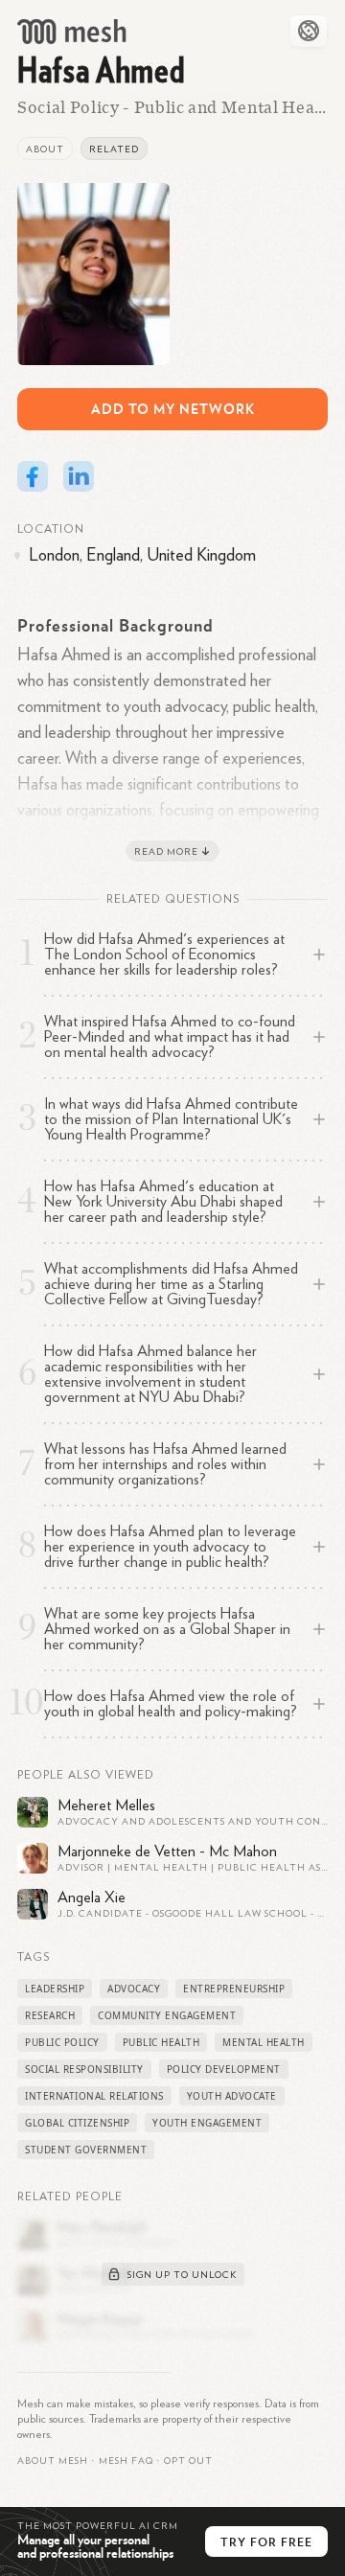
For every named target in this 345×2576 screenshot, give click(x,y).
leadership (55, 1989)
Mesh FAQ (126, 2461)
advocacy (134, 1989)
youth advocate (232, 2096)
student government (86, 2150)
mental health (264, 2042)
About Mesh (53, 2461)
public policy (62, 2042)
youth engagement (207, 2123)
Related (114, 149)
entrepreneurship (234, 1989)
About (45, 149)
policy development (224, 2069)
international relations (94, 2096)
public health (161, 2042)
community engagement (167, 2015)
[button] (126, 2461)
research (50, 2015)
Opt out (188, 2461)
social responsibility (84, 2069)
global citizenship (77, 2123)
